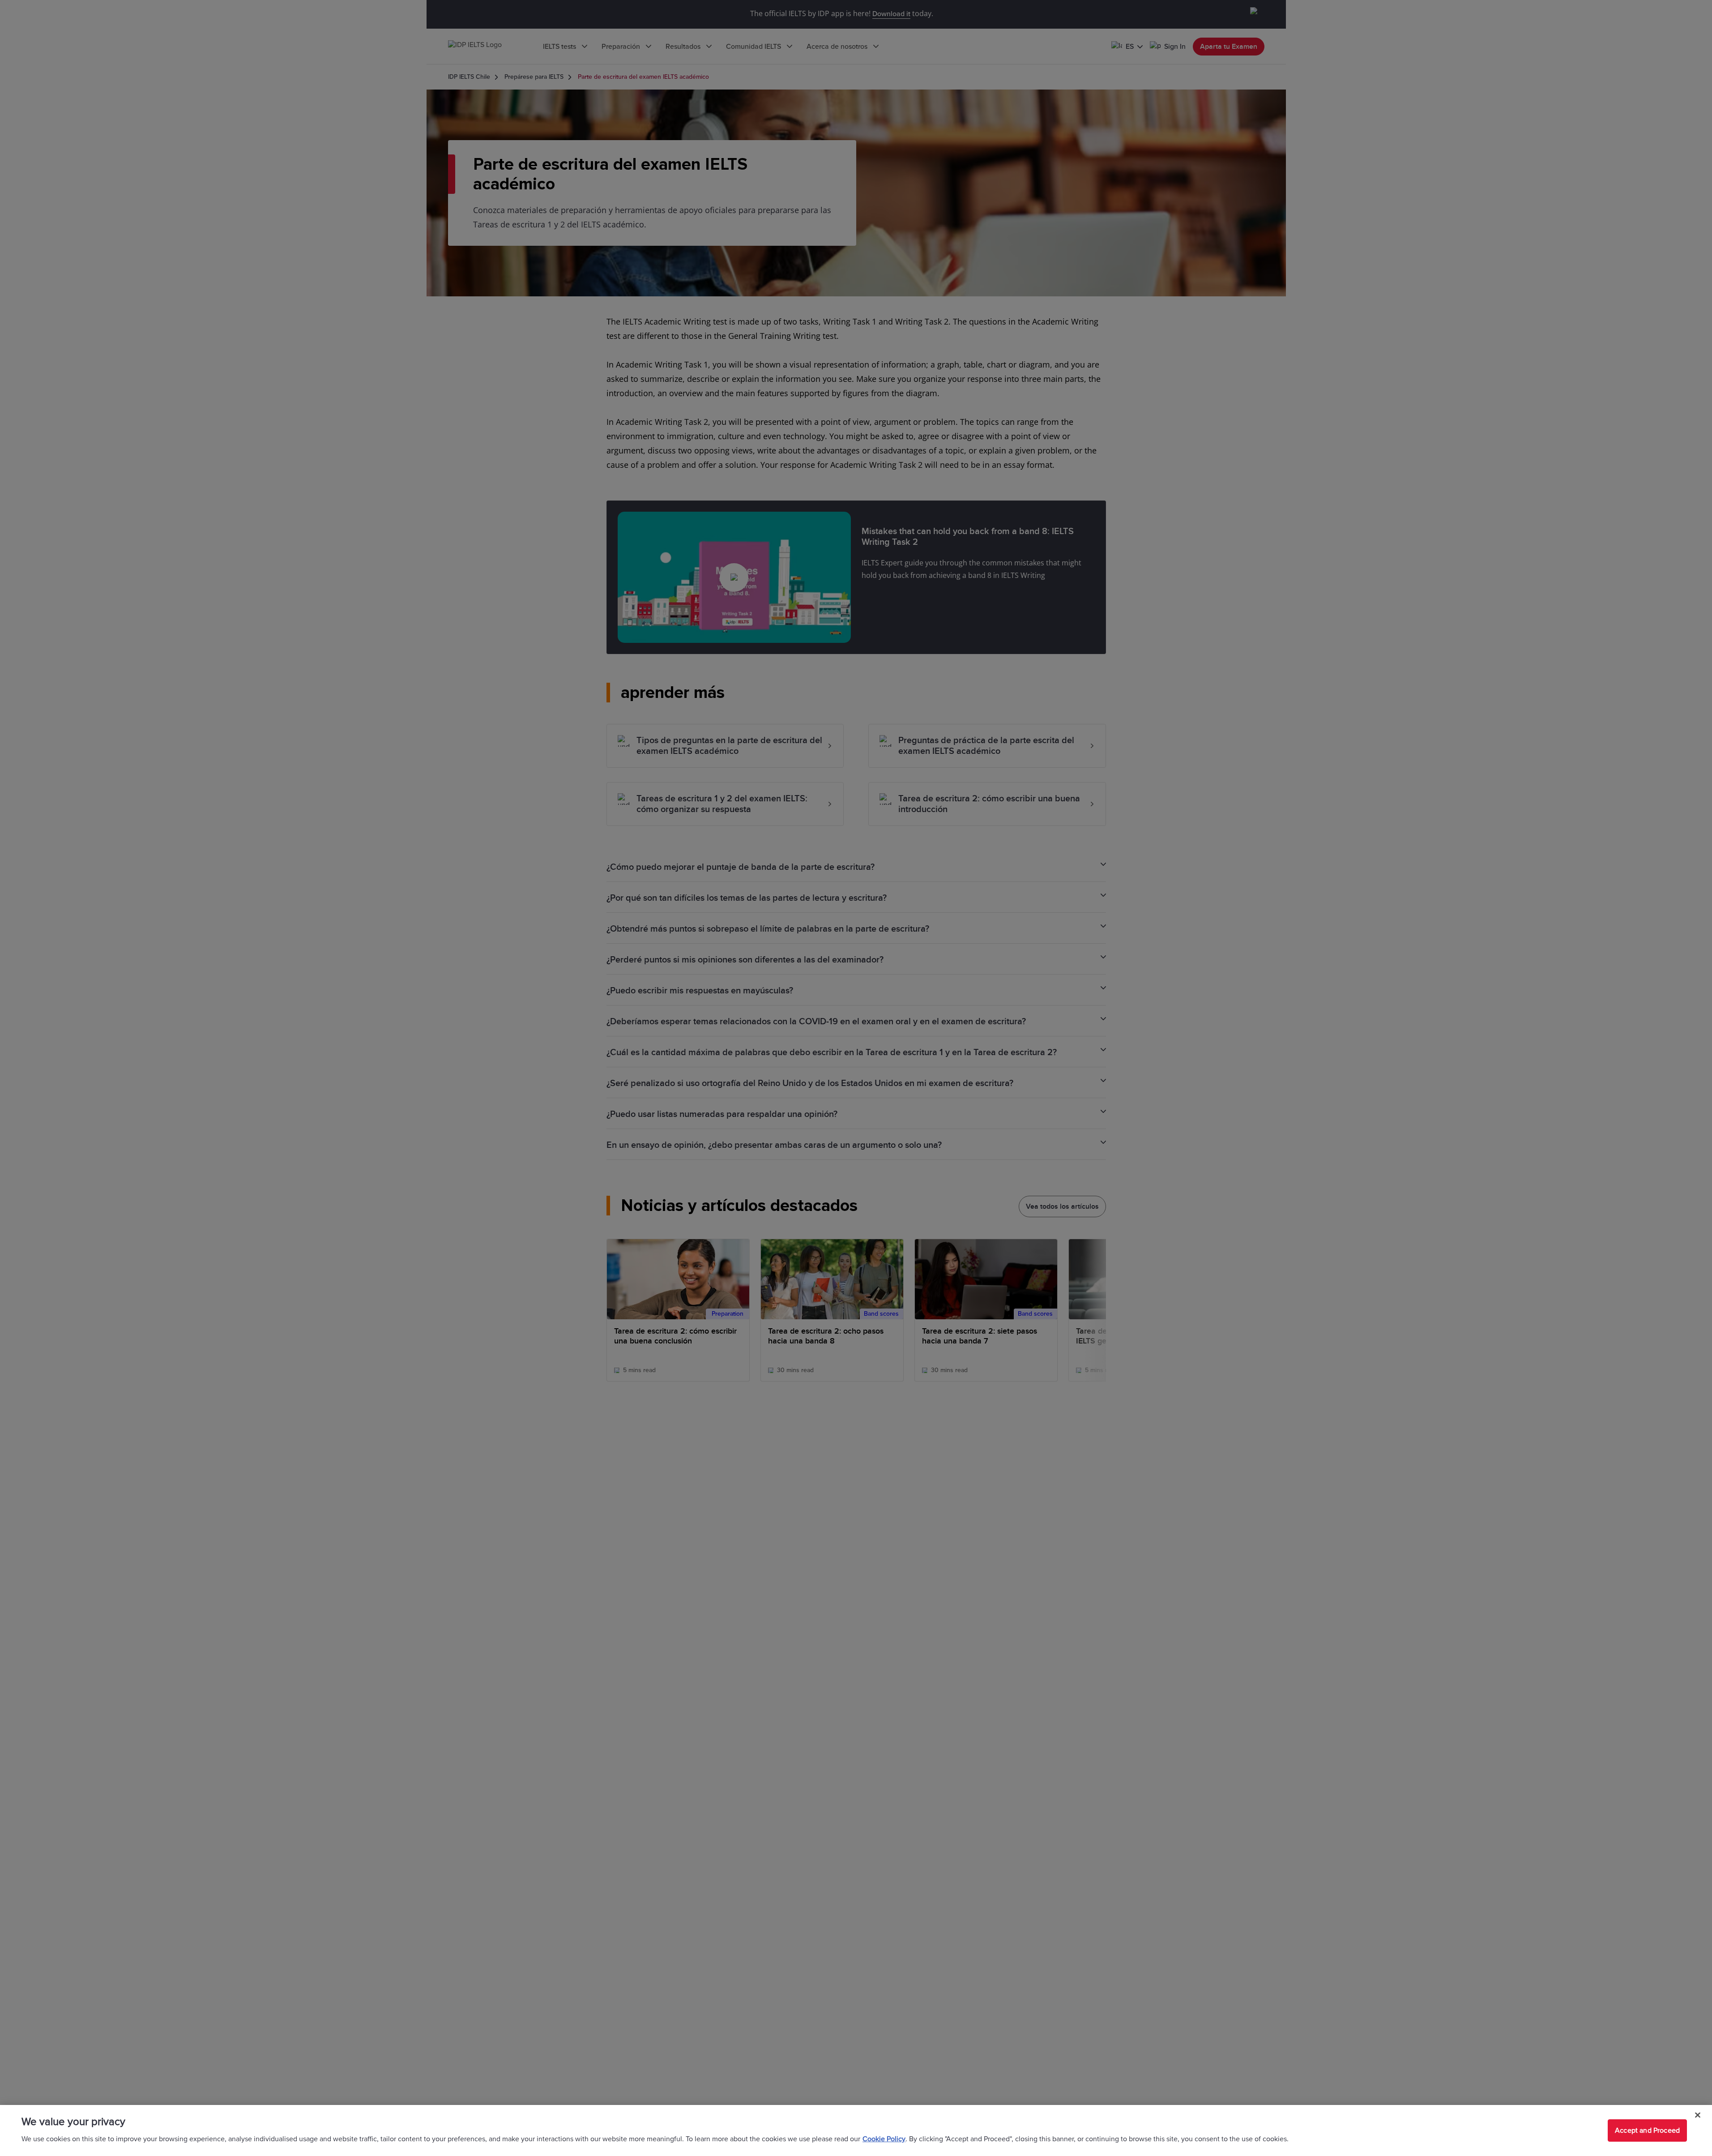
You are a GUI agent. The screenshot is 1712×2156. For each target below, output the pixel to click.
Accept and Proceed (1647, 2130)
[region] (856, 2130)
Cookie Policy (884, 2139)
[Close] (1698, 2115)
